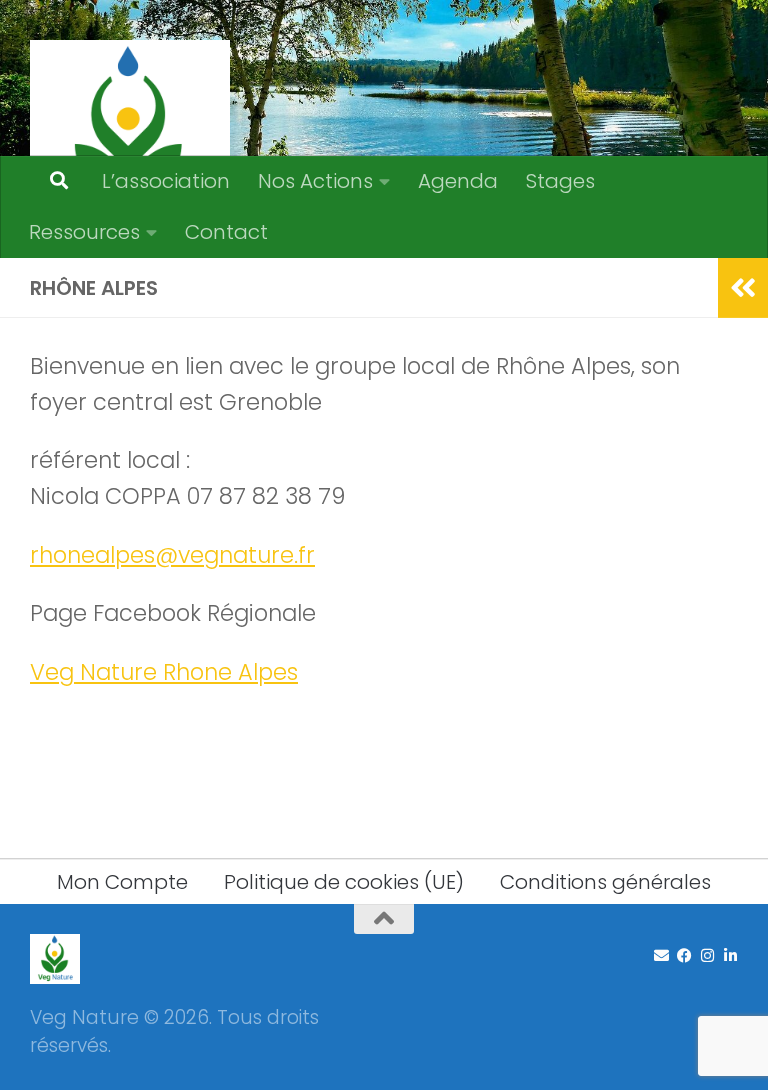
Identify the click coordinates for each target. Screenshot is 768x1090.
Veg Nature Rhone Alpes (164, 672)
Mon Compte (122, 882)
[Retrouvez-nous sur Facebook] (684, 956)
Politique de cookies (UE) (344, 882)
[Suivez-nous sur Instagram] (707, 956)
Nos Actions (315, 181)
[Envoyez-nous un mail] (661, 956)
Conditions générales (605, 882)
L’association (166, 181)
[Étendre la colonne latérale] (743, 288)
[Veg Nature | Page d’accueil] (130, 140)
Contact (226, 232)
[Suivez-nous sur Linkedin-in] (730, 956)
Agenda (458, 181)
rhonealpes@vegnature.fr (172, 555)
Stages (560, 181)
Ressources (84, 232)
